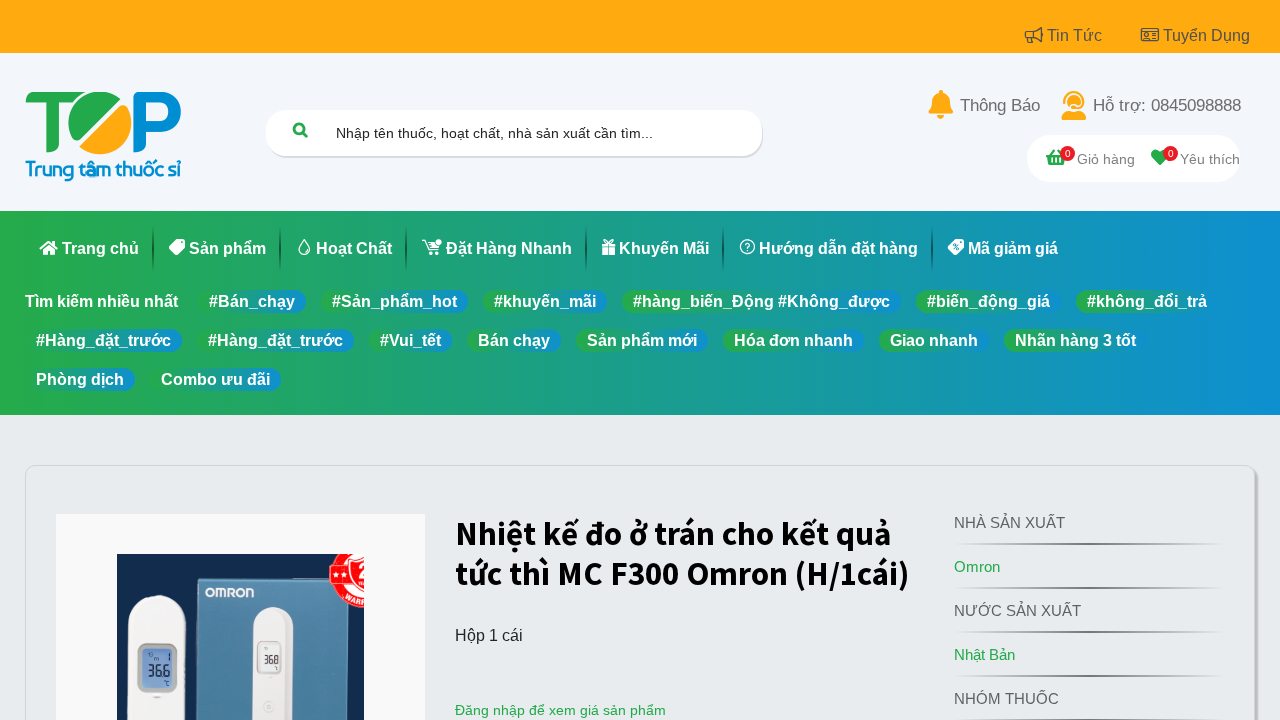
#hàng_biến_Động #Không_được (761, 301)
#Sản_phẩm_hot (394, 301)
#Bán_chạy (252, 301)
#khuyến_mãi (545, 301)
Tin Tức (1076, 35)
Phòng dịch (80, 379)
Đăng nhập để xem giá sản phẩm (560, 710)
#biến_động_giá (988, 301)
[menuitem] (89, 249)
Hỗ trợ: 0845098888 (1167, 106)
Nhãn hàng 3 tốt (1075, 340)
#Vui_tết (410, 340)
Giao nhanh (934, 340)
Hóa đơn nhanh (793, 340)
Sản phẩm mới (642, 340)
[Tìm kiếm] (300, 129)
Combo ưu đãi (215, 379)
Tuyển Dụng (1206, 35)
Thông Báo (1000, 106)
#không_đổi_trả (1147, 301)
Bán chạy (514, 340)
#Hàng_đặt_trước (103, 340)
